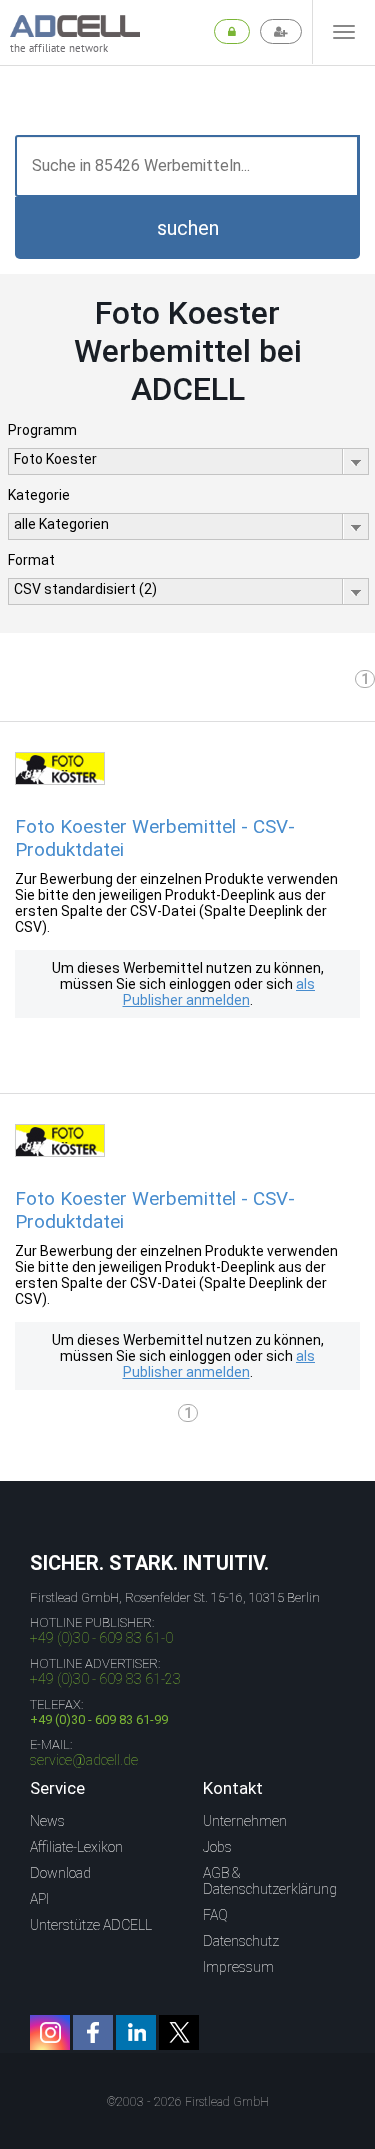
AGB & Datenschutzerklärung (270, 1881)
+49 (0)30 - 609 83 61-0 (101, 1638)
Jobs (217, 1847)
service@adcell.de (84, 1760)
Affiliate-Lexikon (76, 1847)
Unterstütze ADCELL (91, 1925)
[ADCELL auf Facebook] (93, 2032)
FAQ (215, 1915)
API (39, 1899)
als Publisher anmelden (219, 992)
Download (60, 1873)
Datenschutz (241, 1941)
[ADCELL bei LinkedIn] (136, 2032)
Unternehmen (245, 1821)
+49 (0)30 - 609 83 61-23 (105, 1679)
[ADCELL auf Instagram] (50, 2032)
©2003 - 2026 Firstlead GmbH (188, 2102)
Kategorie (39, 495)
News (47, 1821)
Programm (42, 430)
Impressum (238, 1967)
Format (31, 560)
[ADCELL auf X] (179, 2032)
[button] (187, 228)
